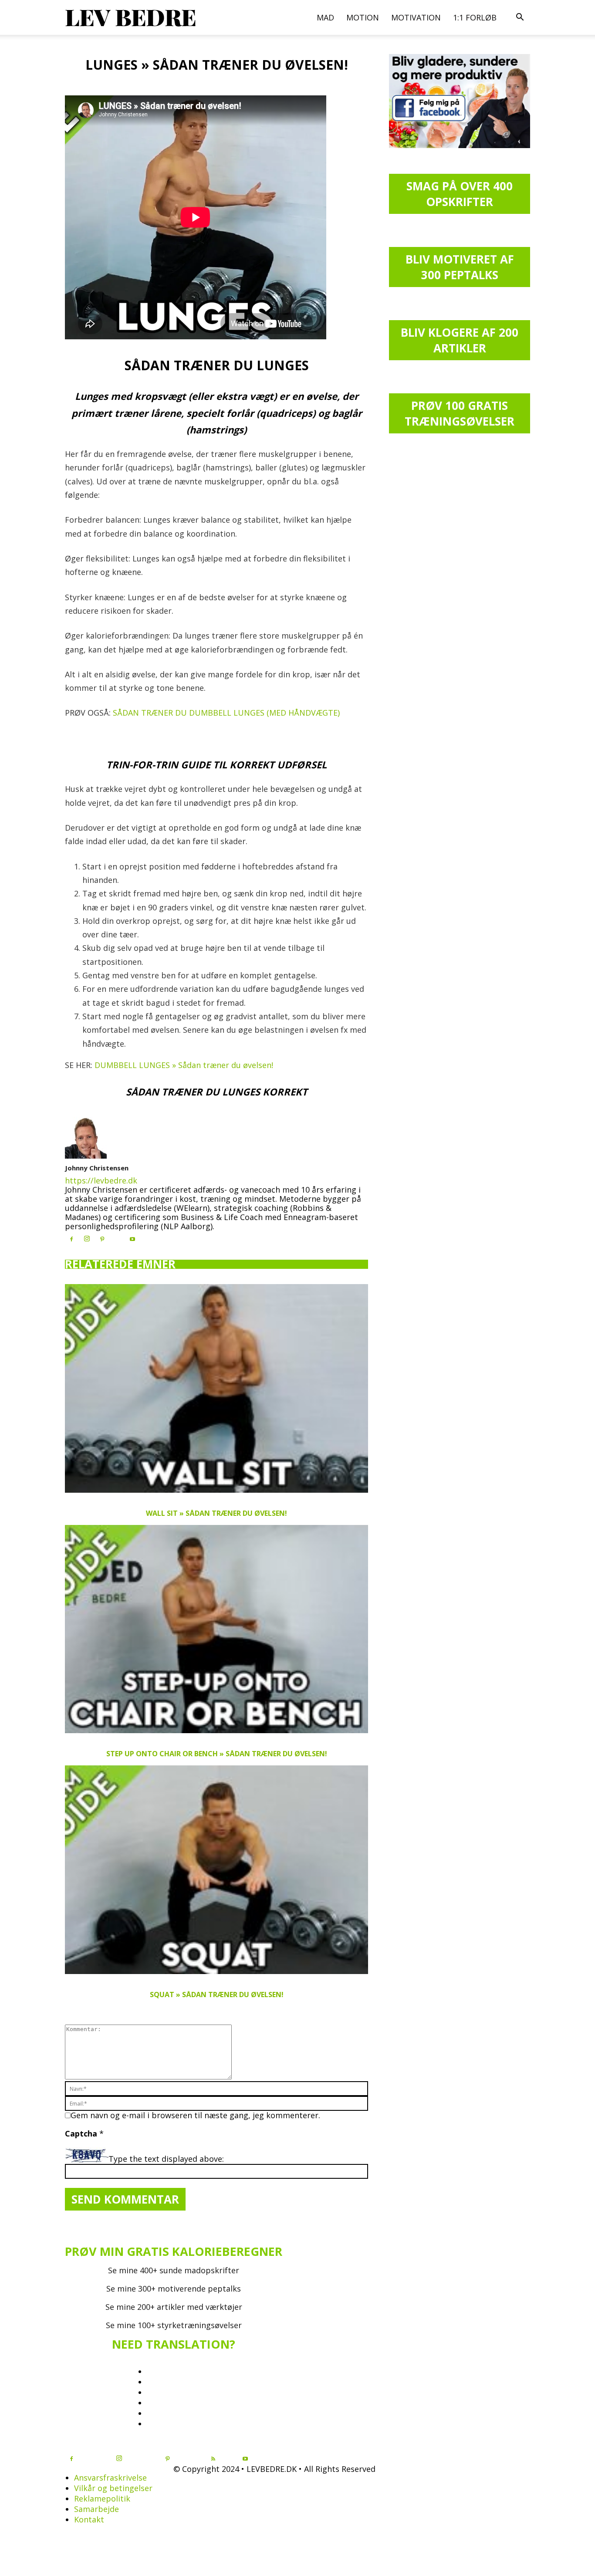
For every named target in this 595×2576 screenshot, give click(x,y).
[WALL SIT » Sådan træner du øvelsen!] (216, 1388)
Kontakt (89, 2519)
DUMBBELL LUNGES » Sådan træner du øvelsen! (184, 1065)
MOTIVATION (416, 17)
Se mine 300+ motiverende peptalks (174, 2289)
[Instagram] (87, 1239)
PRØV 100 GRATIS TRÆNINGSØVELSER (460, 413)
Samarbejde (96, 2509)
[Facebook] (71, 1239)
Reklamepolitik (102, 2498)
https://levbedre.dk (101, 1180)
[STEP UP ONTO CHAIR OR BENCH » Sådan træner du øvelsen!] (216, 1629)
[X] (117, 1237)
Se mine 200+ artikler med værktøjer (174, 2307)
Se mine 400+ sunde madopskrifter (174, 2270)
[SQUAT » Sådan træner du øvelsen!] (216, 1870)
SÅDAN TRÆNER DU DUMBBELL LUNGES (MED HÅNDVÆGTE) (226, 713)
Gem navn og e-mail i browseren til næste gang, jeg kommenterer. (195, 2115)
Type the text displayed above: (166, 2159)
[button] (520, 17)
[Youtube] (132, 1239)
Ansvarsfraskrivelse (110, 2478)
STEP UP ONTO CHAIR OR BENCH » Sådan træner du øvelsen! (217, 1754)
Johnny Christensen (97, 1168)
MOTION (363, 17)
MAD (325, 17)
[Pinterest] (102, 1239)
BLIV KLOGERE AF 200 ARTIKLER (460, 340)
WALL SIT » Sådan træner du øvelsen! (216, 1513)
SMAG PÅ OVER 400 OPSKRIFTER (460, 194)
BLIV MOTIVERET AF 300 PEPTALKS (460, 267)
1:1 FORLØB (475, 17)
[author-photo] (86, 1156)
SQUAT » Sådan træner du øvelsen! (217, 1995)
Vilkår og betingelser (113, 2488)
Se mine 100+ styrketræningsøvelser (174, 2325)
